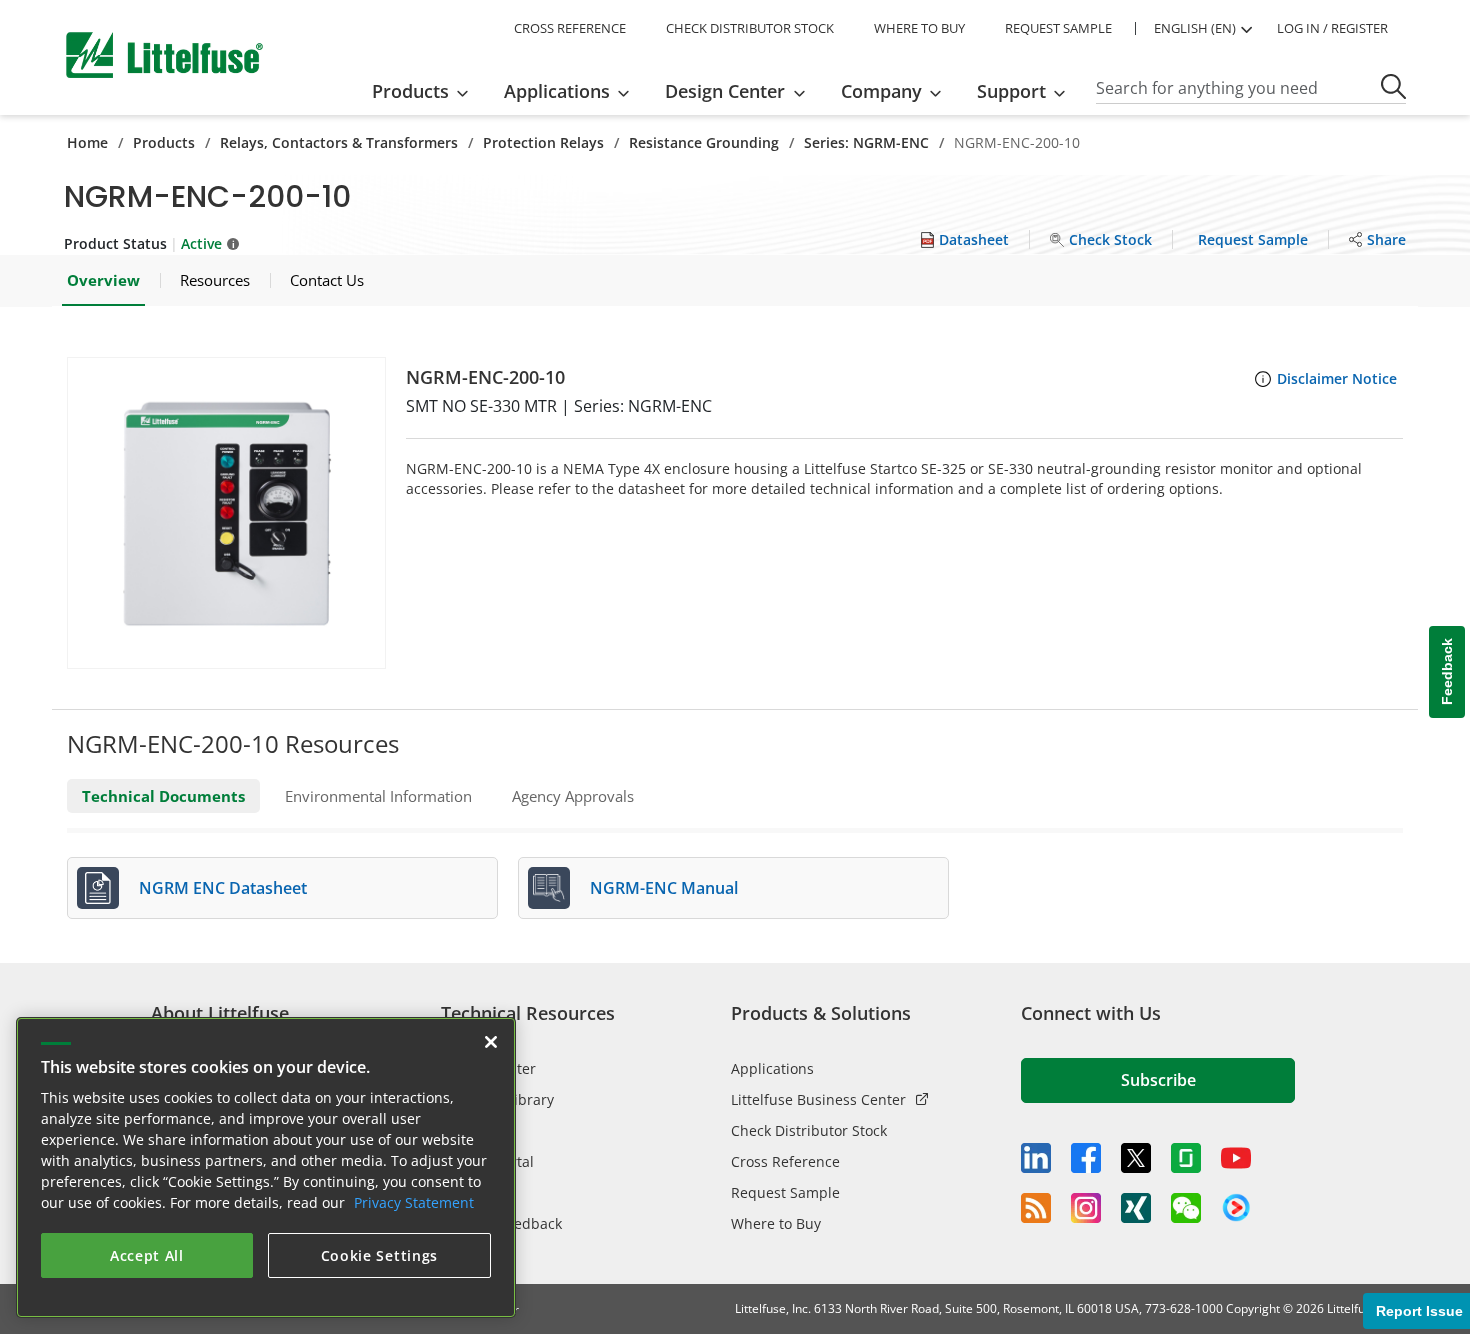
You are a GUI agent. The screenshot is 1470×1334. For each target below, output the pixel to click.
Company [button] (881, 91)
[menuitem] (426, 91)
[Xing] (1136, 1208)
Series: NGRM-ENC (866, 142)
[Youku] (1236, 1208)
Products (164, 142)
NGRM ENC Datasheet (223, 888)
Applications (772, 1068)
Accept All (147, 1255)
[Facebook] (1086, 1158)
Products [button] (410, 91)
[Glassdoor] (1186, 1158)
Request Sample (785, 1192)
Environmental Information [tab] (378, 796)
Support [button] (1011, 91)
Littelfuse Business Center (818, 1099)
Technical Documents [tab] (163, 796)
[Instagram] (1086, 1208)
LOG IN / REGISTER (1332, 28)
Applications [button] (557, 91)
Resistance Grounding (704, 142)
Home (87, 142)
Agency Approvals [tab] (573, 796)
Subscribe (1158, 1080)
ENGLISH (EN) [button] (1195, 28)
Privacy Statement (414, 1202)
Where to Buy (776, 1223)
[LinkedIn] (1036, 1158)
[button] (226, 513)
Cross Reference (785, 1161)
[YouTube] (1236, 1158)
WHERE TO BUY (919, 28)
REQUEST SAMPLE (1058, 28)
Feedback (1447, 672)
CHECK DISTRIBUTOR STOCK (750, 28)
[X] (1136, 1158)
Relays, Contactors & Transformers (339, 142)
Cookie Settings (380, 1255)
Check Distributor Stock (809, 1130)
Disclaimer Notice (1337, 378)
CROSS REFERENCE (570, 28)
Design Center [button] (725, 91)
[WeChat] (1186, 1208)
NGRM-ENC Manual (664, 888)
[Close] (491, 1042)
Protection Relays (543, 142)
